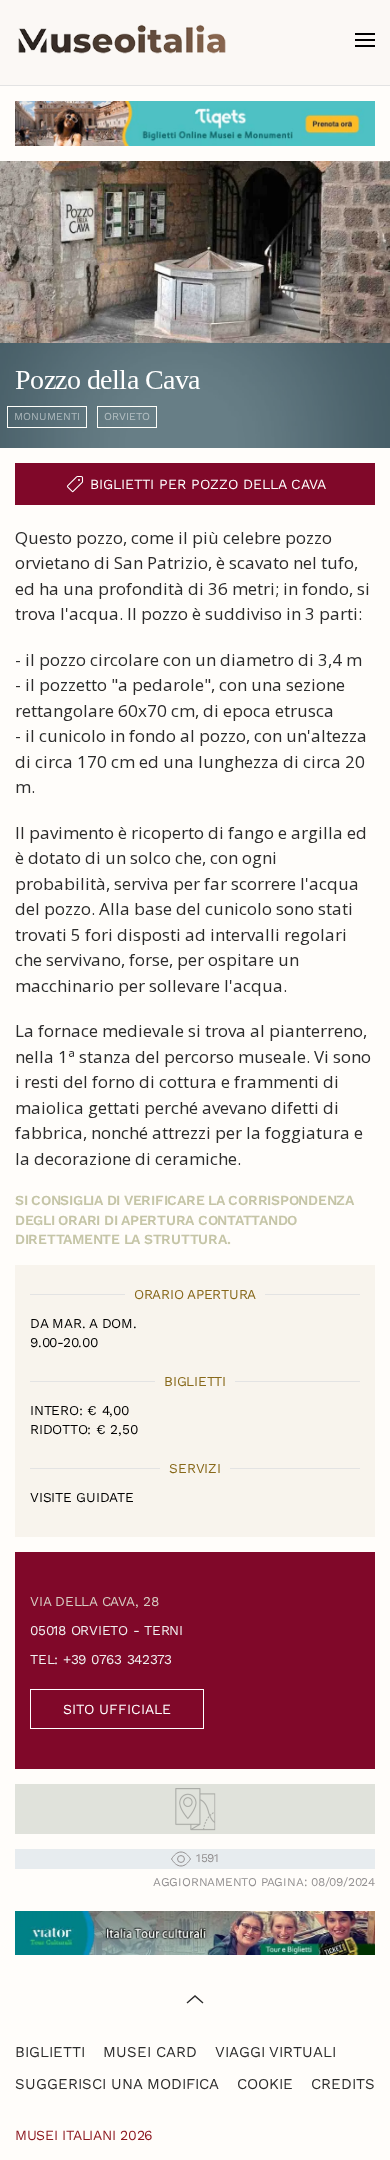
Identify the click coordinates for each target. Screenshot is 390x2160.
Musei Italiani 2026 (84, 2135)
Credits (343, 2084)
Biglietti (50, 2052)
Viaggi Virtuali (275, 2052)
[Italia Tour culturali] (195, 1931)
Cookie (265, 2084)
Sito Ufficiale (117, 1709)
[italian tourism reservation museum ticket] (195, 123)
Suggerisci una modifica (117, 2084)
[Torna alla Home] (122, 40)
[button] (365, 40)
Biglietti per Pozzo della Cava (208, 484)
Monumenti (47, 416)
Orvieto (127, 416)
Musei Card (150, 2052)
